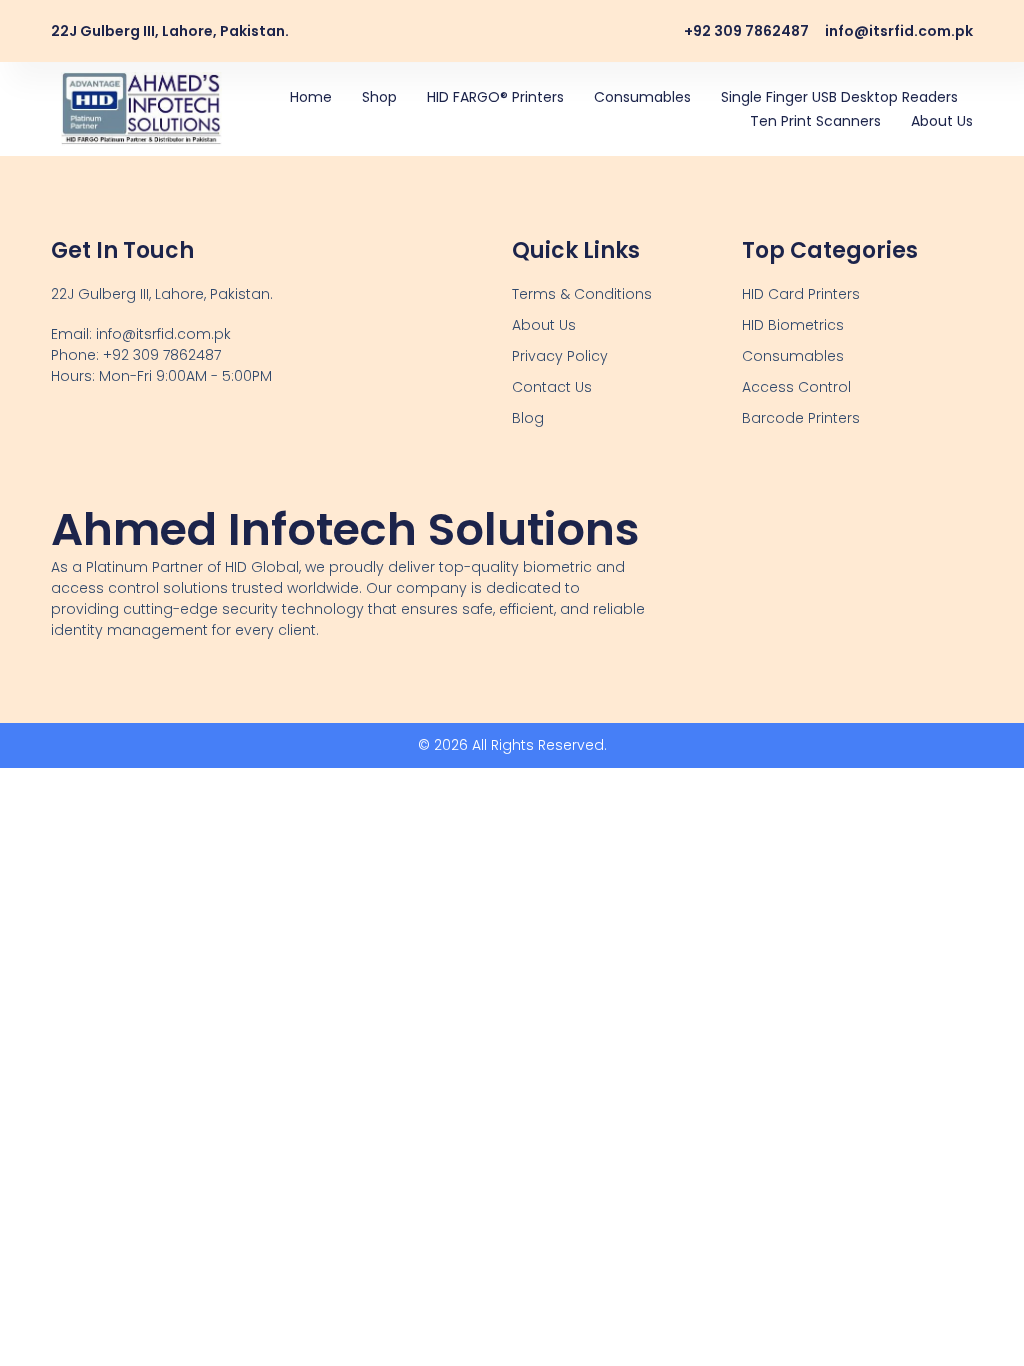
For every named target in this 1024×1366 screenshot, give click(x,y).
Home (311, 97)
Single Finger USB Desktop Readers (839, 97)
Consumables (642, 97)
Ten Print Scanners (815, 121)
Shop (379, 97)
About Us (942, 121)
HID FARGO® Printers (495, 97)
